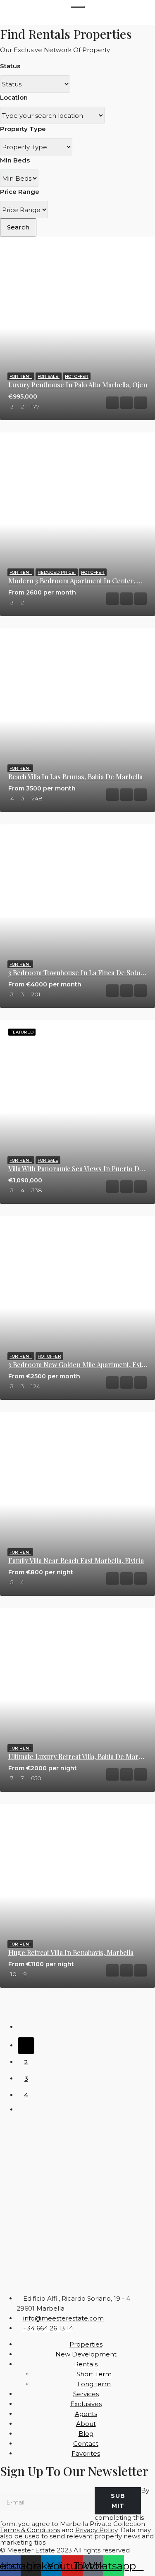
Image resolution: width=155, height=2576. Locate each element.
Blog (86, 2434)
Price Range (20, 192)
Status (10, 66)
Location (14, 97)
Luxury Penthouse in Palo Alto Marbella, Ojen (78, 385)
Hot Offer (77, 376)
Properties (86, 2344)
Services (86, 2394)
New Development (86, 2354)
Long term (94, 2384)
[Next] (26, 2112)
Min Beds (15, 160)
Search (18, 227)
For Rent (21, 376)
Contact (86, 2443)
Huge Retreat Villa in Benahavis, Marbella (71, 1952)
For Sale (49, 376)
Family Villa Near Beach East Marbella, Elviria (76, 1560)
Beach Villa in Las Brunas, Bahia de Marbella (75, 777)
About (86, 2424)
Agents (86, 2414)
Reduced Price (57, 572)
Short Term (94, 2374)
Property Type (23, 129)
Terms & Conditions (30, 2530)
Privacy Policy (96, 2530)
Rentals (86, 2364)
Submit (118, 2501)
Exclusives (86, 2404)
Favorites (86, 2453)
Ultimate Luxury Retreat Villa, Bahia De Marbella (80, 1756)
